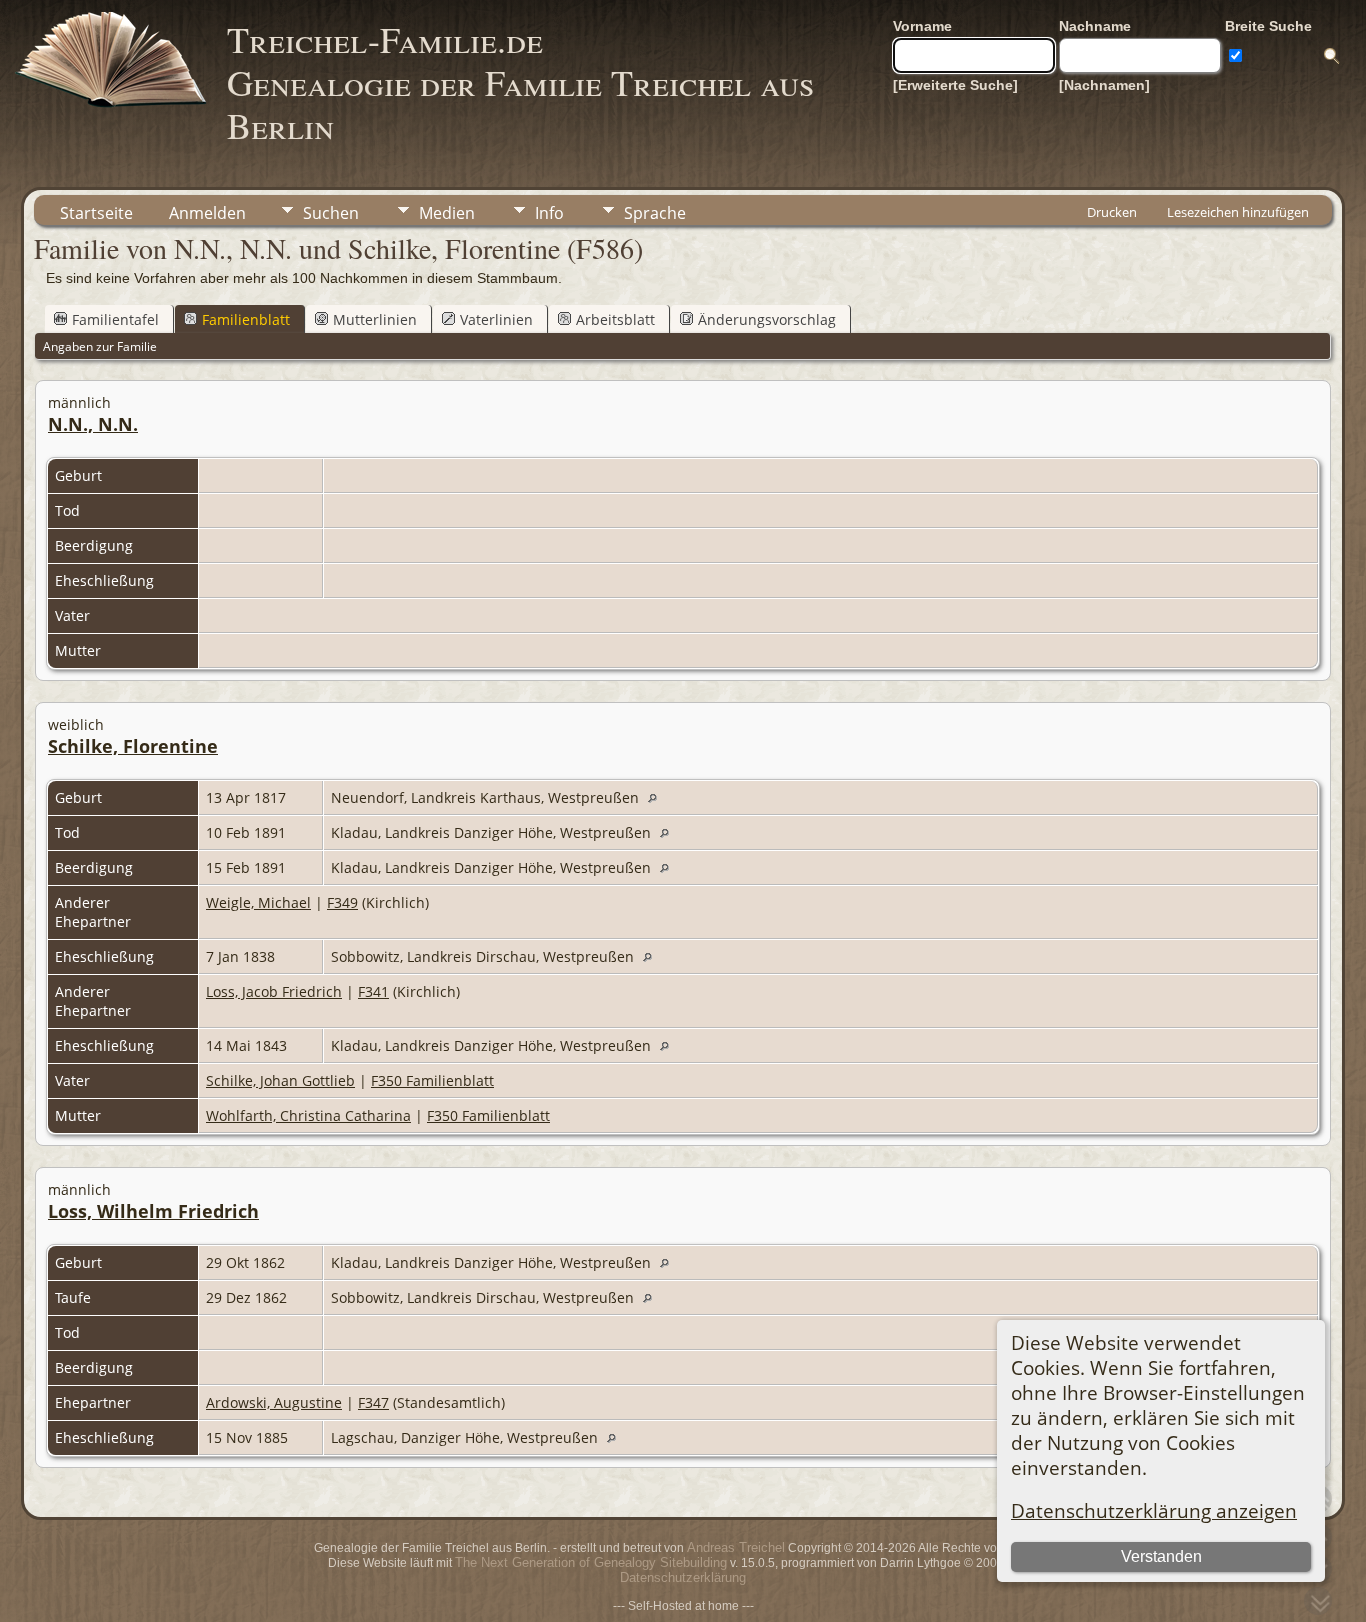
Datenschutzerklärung (683, 1577)
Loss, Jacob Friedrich (274, 991)
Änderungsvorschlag (767, 319)
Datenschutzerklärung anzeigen (1154, 1510)
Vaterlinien (496, 319)
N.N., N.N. (93, 424)
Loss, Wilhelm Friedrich (153, 1211)
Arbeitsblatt (615, 319)
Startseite (96, 213)
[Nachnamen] (1104, 85)
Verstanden (1161, 1556)
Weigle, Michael (258, 902)
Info (549, 213)
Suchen (331, 213)
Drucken (1112, 212)
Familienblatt (246, 319)
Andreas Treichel (736, 1547)
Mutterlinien (375, 319)
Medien (447, 213)
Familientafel (115, 319)
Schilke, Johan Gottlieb (280, 1080)
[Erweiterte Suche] (955, 85)
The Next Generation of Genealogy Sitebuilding (591, 1562)
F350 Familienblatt (432, 1080)
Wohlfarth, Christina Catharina (308, 1115)
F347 (373, 1402)
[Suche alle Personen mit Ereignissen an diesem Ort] (657, 797)
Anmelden (207, 213)
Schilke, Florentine (133, 746)
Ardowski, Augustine (274, 1402)
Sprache (655, 213)
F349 (342, 902)
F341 (373, 991)
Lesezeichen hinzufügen (1238, 212)
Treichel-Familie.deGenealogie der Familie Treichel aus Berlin (520, 82)
